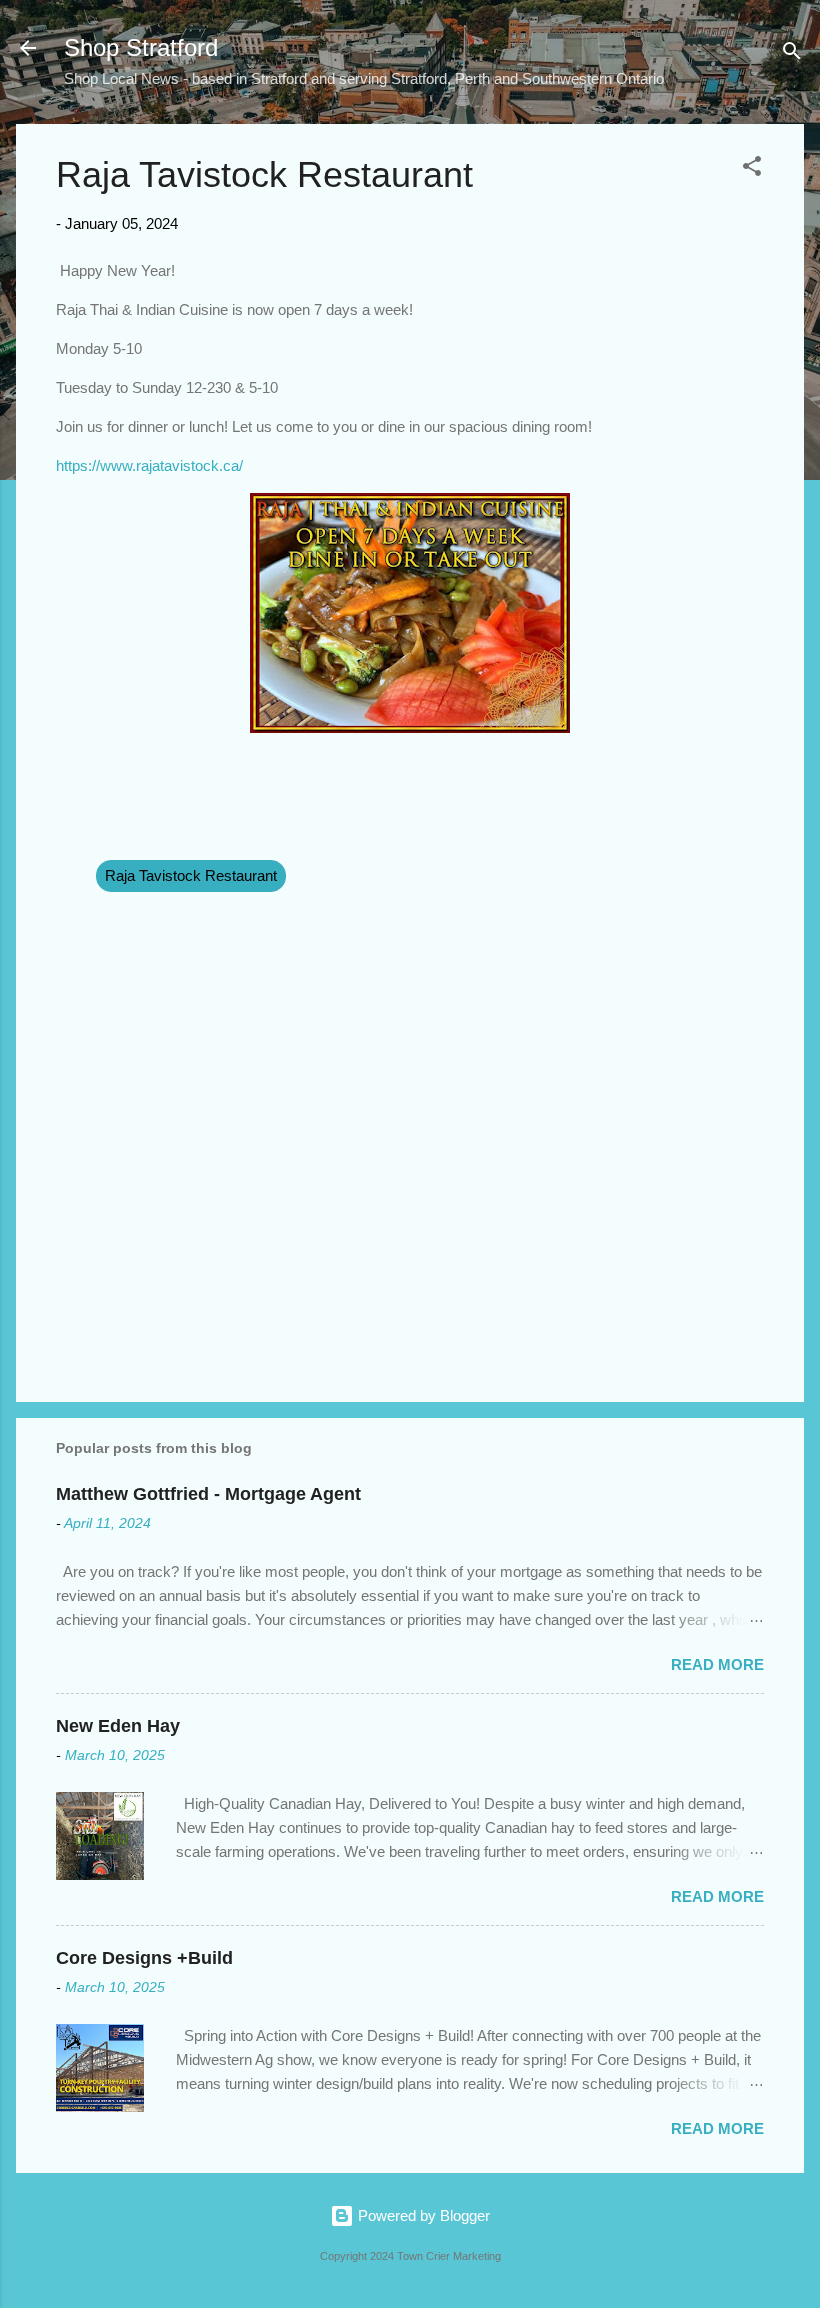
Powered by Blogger (422, 2215)
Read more (717, 1664)
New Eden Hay (118, 1726)
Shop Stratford (141, 47)
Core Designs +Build (144, 1958)
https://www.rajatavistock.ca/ (149, 465)
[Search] (792, 54)
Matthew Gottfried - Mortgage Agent (208, 1494)
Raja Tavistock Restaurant (191, 875)
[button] (752, 169)
